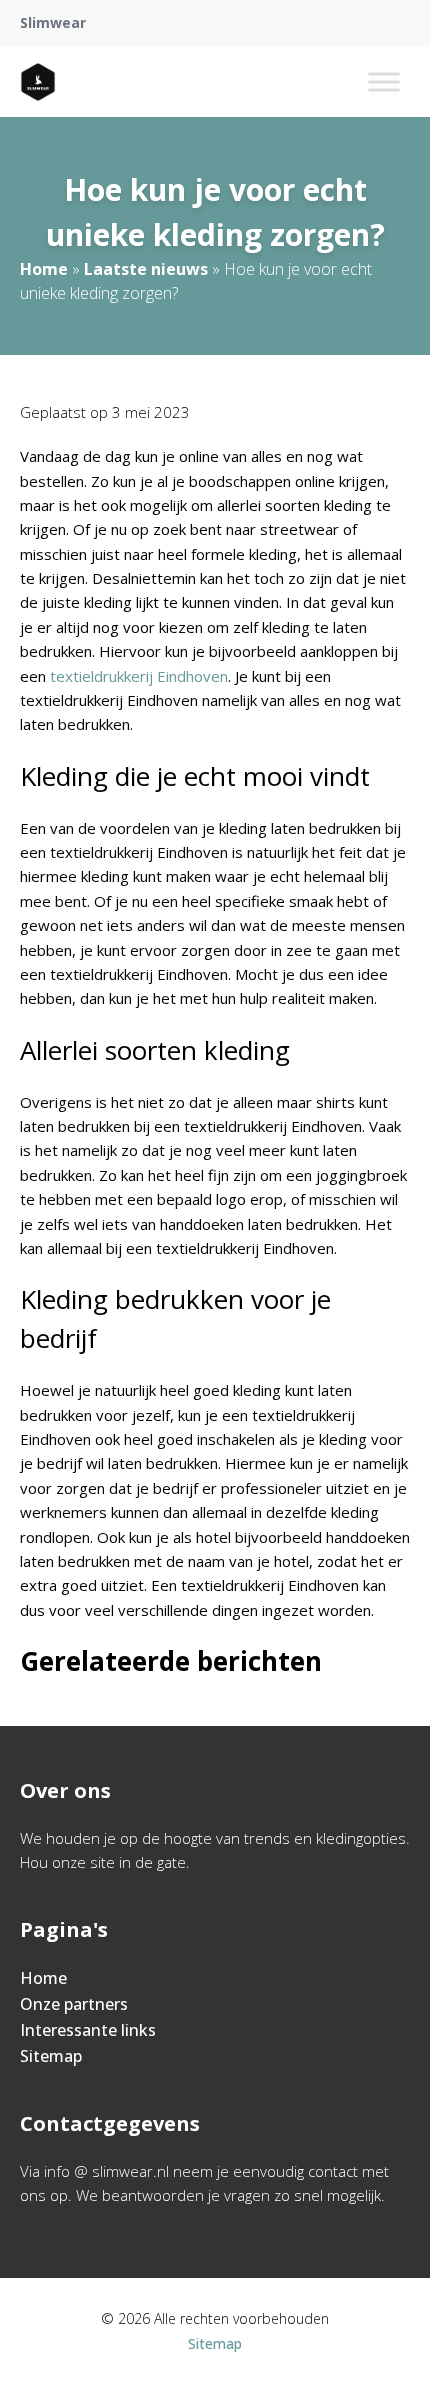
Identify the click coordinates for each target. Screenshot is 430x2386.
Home (44, 269)
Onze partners (74, 2004)
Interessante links (88, 2030)
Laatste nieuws (146, 269)
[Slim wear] (38, 82)
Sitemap (51, 2056)
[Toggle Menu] (384, 81)
